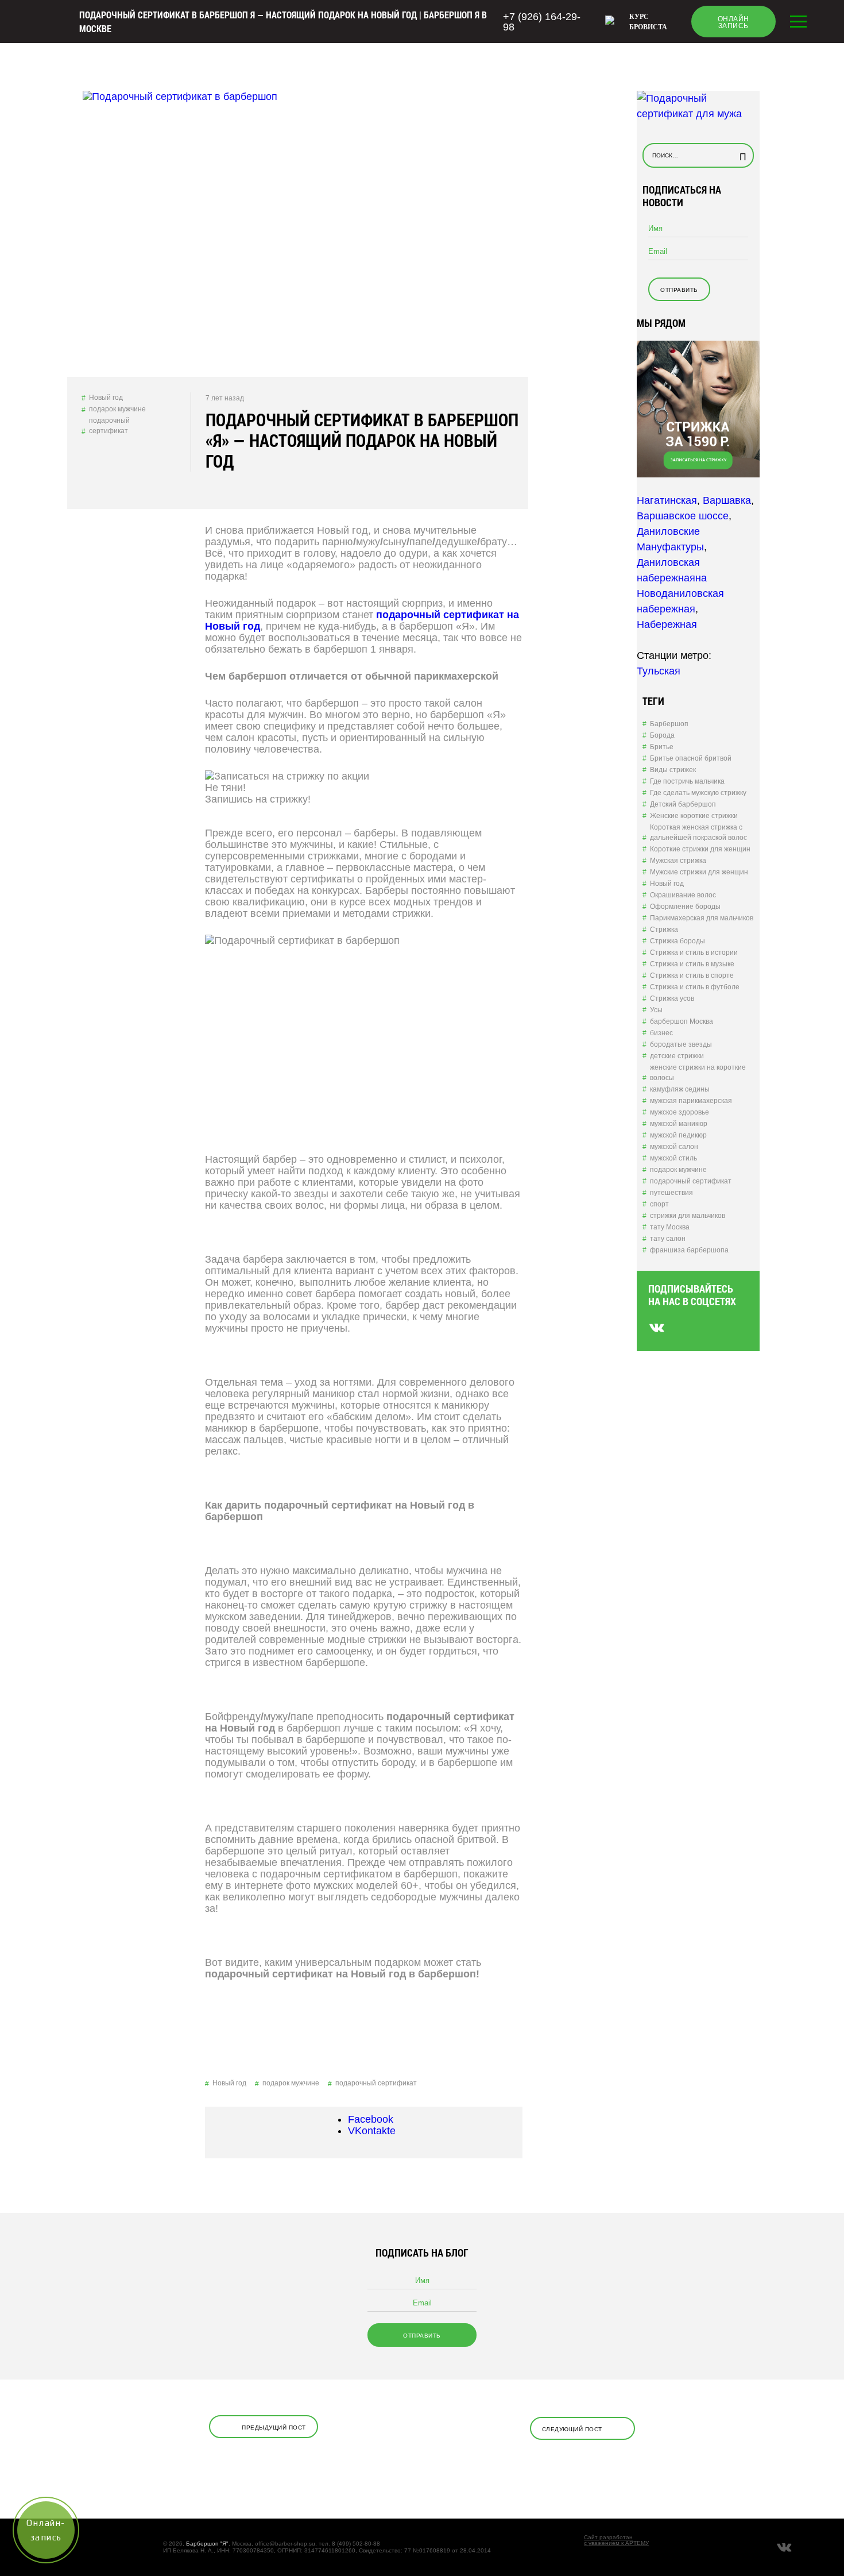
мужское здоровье (680, 1112)
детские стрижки (677, 1056)
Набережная (667, 624)
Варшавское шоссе (683, 516)
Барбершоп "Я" (207, 2544)
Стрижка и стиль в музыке (692, 964)
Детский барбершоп (683, 804)
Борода (662, 735)
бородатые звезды (681, 1044)
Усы (656, 1010)
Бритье (662, 747)
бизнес (661, 1033)
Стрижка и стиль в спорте (692, 975)
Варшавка (727, 500)
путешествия (671, 1193)
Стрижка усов (672, 998)
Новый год (106, 398)
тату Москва (670, 1227)
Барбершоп (669, 724)
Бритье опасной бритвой (691, 758)
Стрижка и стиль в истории (694, 952)
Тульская (659, 671)
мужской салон (674, 1147)
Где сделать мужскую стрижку (698, 793)
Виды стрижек (673, 770)
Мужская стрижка (678, 861)
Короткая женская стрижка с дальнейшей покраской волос (698, 832)
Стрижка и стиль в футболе (695, 987)
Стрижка (664, 930)
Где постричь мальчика (687, 781)
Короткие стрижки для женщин (700, 849)
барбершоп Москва (682, 1021)
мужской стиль (673, 1158)
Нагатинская (667, 500)
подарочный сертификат (109, 426)
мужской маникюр (679, 1124)
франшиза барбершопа (689, 1250)
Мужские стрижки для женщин (699, 872)
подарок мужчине (117, 409)
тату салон (668, 1239)
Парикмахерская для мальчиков (702, 918)
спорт (659, 1204)
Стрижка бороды (677, 941)
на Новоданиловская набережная (680, 593)
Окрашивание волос (683, 895)
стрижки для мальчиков (688, 1216)
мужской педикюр (678, 1135)
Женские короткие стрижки (694, 816)
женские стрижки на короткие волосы (698, 1073)
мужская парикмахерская (691, 1101)
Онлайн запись (733, 22)
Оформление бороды (685, 907)
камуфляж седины (680, 1089)
